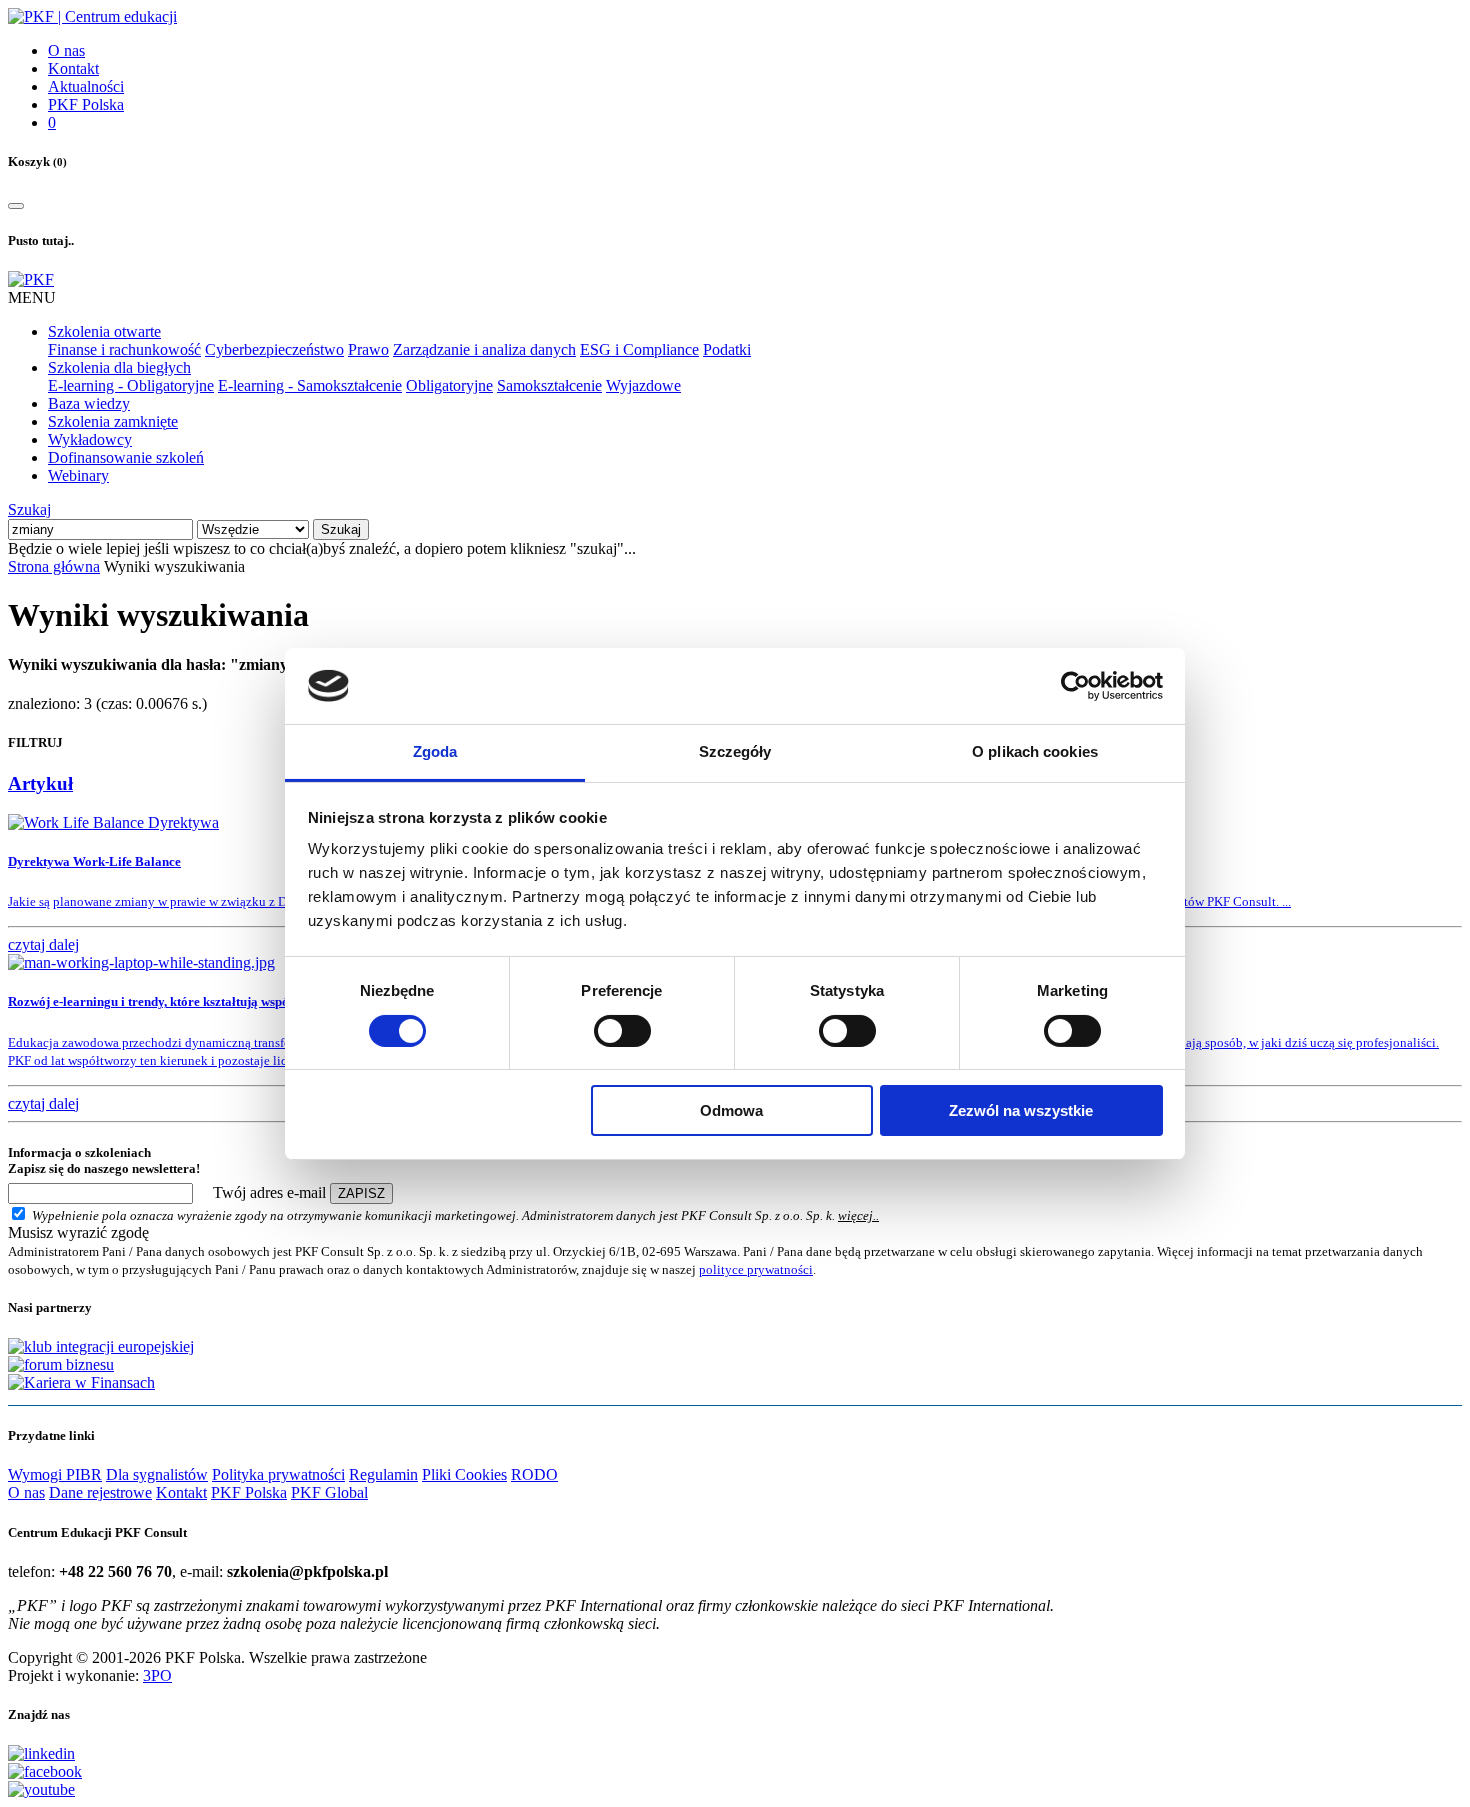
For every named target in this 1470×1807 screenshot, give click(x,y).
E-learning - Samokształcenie (310, 385)
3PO (157, 1675)
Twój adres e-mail (269, 1192)
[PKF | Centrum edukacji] (92, 16)
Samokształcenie (549, 385)
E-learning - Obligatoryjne (131, 385)
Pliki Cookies (464, 1474)
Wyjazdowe (643, 385)
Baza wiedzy (89, 403)
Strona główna (54, 566)
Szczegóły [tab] (735, 751)
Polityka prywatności (278, 1474)
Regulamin (383, 1474)
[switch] (622, 1031)
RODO (534, 1474)
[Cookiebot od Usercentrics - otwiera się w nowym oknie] (1075, 686)
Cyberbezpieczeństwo (274, 349)
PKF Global (329, 1492)
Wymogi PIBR (55, 1474)
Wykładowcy (90, 439)
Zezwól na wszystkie (1021, 1110)
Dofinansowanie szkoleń (126, 457)
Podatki (727, 349)
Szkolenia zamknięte (113, 421)
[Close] (16, 206)
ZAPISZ (361, 1193)
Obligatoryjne (449, 385)
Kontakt (73, 68)
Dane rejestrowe (100, 1492)
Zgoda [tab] (435, 751)
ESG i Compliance (639, 349)
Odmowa (731, 1110)
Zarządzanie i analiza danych (484, 349)
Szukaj (29, 509)
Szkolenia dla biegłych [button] (119, 367)
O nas (66, 50)
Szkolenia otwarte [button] (104, 331)
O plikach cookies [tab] (1035, 751)
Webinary (78, 475)
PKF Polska (86, 104)
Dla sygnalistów (157, 1474)
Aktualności (86, 86)
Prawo (368, 349)
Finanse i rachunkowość (124, 349)
